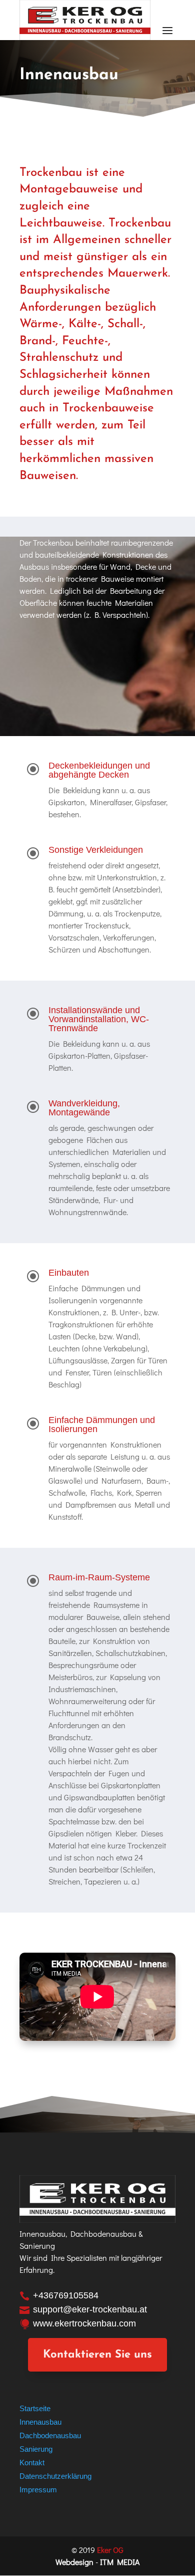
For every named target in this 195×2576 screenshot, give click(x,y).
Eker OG (110, 2550)
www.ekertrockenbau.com (84, 2323)
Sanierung (36, 2449)
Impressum (38, 2490)
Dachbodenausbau (50, 2435)
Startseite (35, 2408)
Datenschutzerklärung (55, 2476)
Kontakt (32, 2463)
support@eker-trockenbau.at (90, 2309)
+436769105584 (66, 2295)
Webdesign (74, 2562)
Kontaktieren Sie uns (97, 2355)
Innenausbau (40, 2422)
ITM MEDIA (120, 2562)
